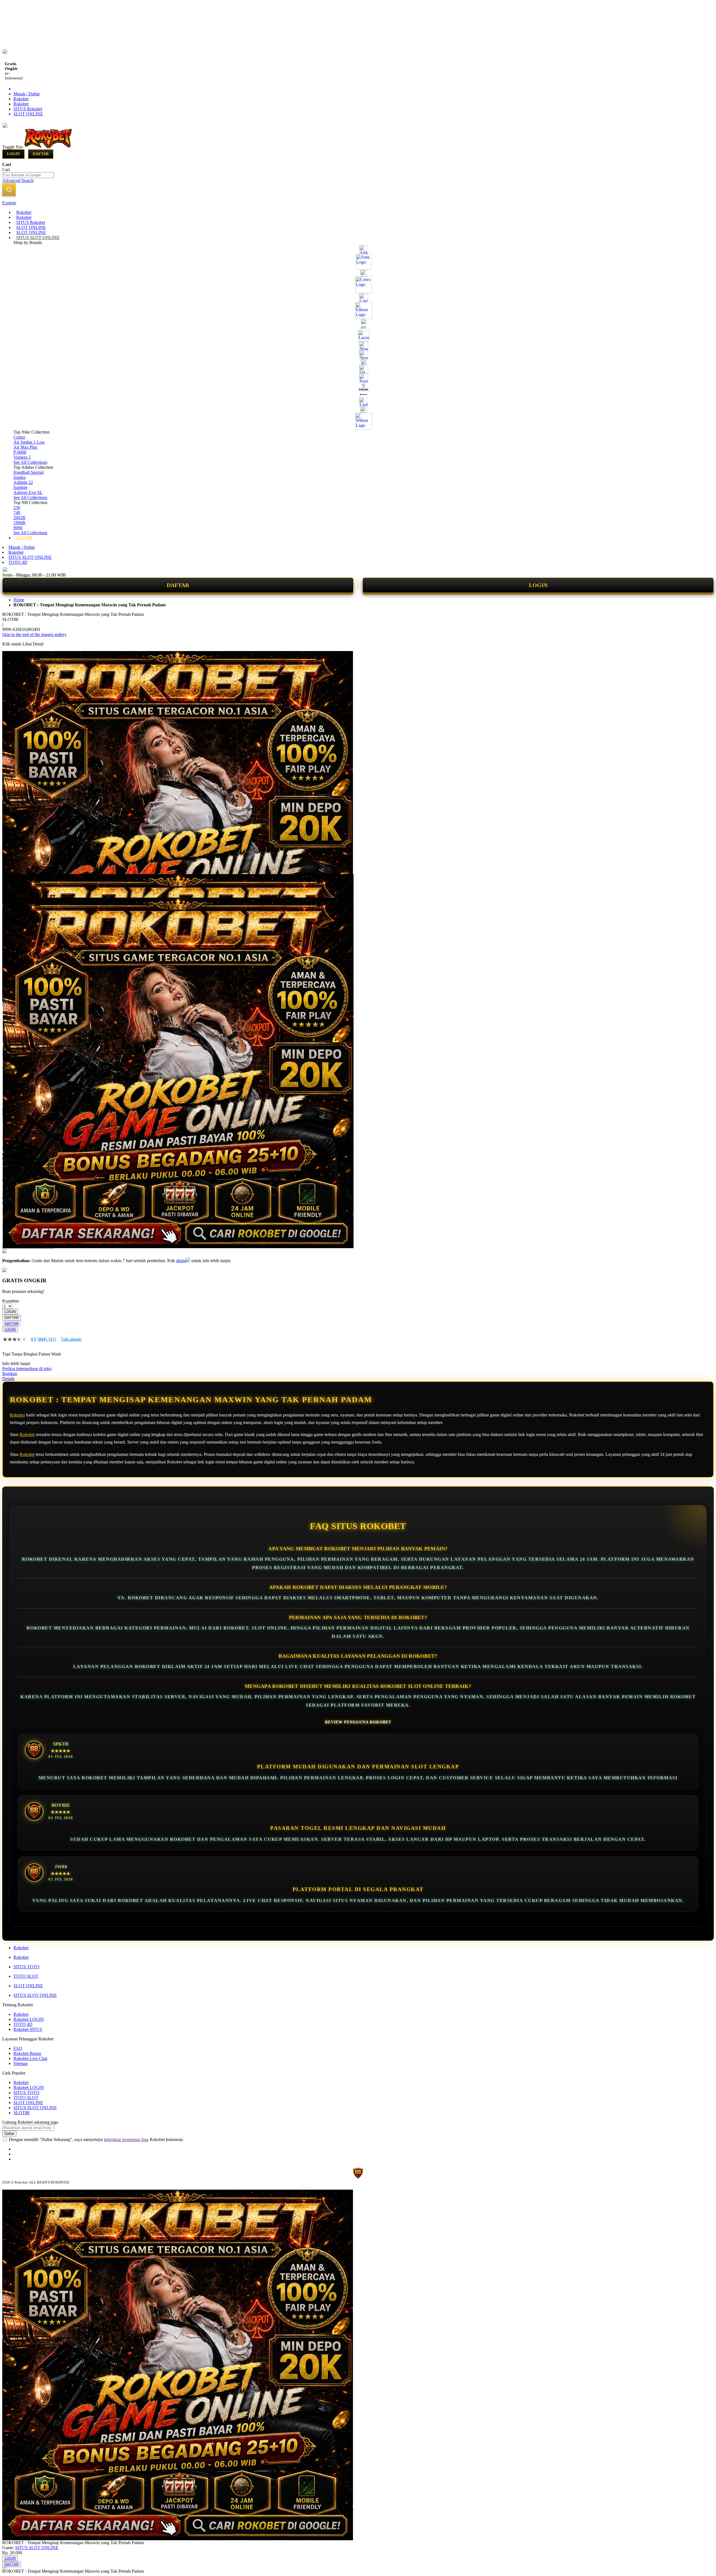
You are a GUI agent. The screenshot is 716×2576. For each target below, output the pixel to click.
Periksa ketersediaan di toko (27, 1369)
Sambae (20, 487)
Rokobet (21, 99)
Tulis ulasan (71, 1339)
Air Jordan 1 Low (29, 442)
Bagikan (10, 1374)
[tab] (358, 203)
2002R (19, 518)
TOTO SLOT (26, 1976)
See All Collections (30, 462)
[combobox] (28, 175)
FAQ (18, 2048)
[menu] (358, 375)
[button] (14, 885)
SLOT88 (21, 2113)
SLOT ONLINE (28, 114)
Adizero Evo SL (28, 492)
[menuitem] (24, 212)
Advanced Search (18, 180)
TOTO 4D (18, 562)
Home (19, 600)
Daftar (41, 154)
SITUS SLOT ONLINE (30, 557)
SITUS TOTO (26, 1967)
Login (13, 154)
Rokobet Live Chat (30, 2058)
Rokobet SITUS (28, 2029)
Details (8, 1379)
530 (17, 508)
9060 (18, 528)
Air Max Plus (25, 447)
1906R (19, 523)
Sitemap (21, 2063)
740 (17, 513)
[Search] (9, 190)
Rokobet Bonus (27, 2053)
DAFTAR (178, 585)
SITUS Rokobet (28, 109)
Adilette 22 (23, 482)
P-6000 (20, 452)
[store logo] (48, 147)
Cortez (19, 437)
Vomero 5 (22, 457)
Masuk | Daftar (27, 94)
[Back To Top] (4, 2568)
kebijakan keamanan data (126, 2139)
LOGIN (538, 585)
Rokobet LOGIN (29, 2019)
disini (181, 1261)
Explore (9, 203)
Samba (19, 477)
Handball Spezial (29, 472)
